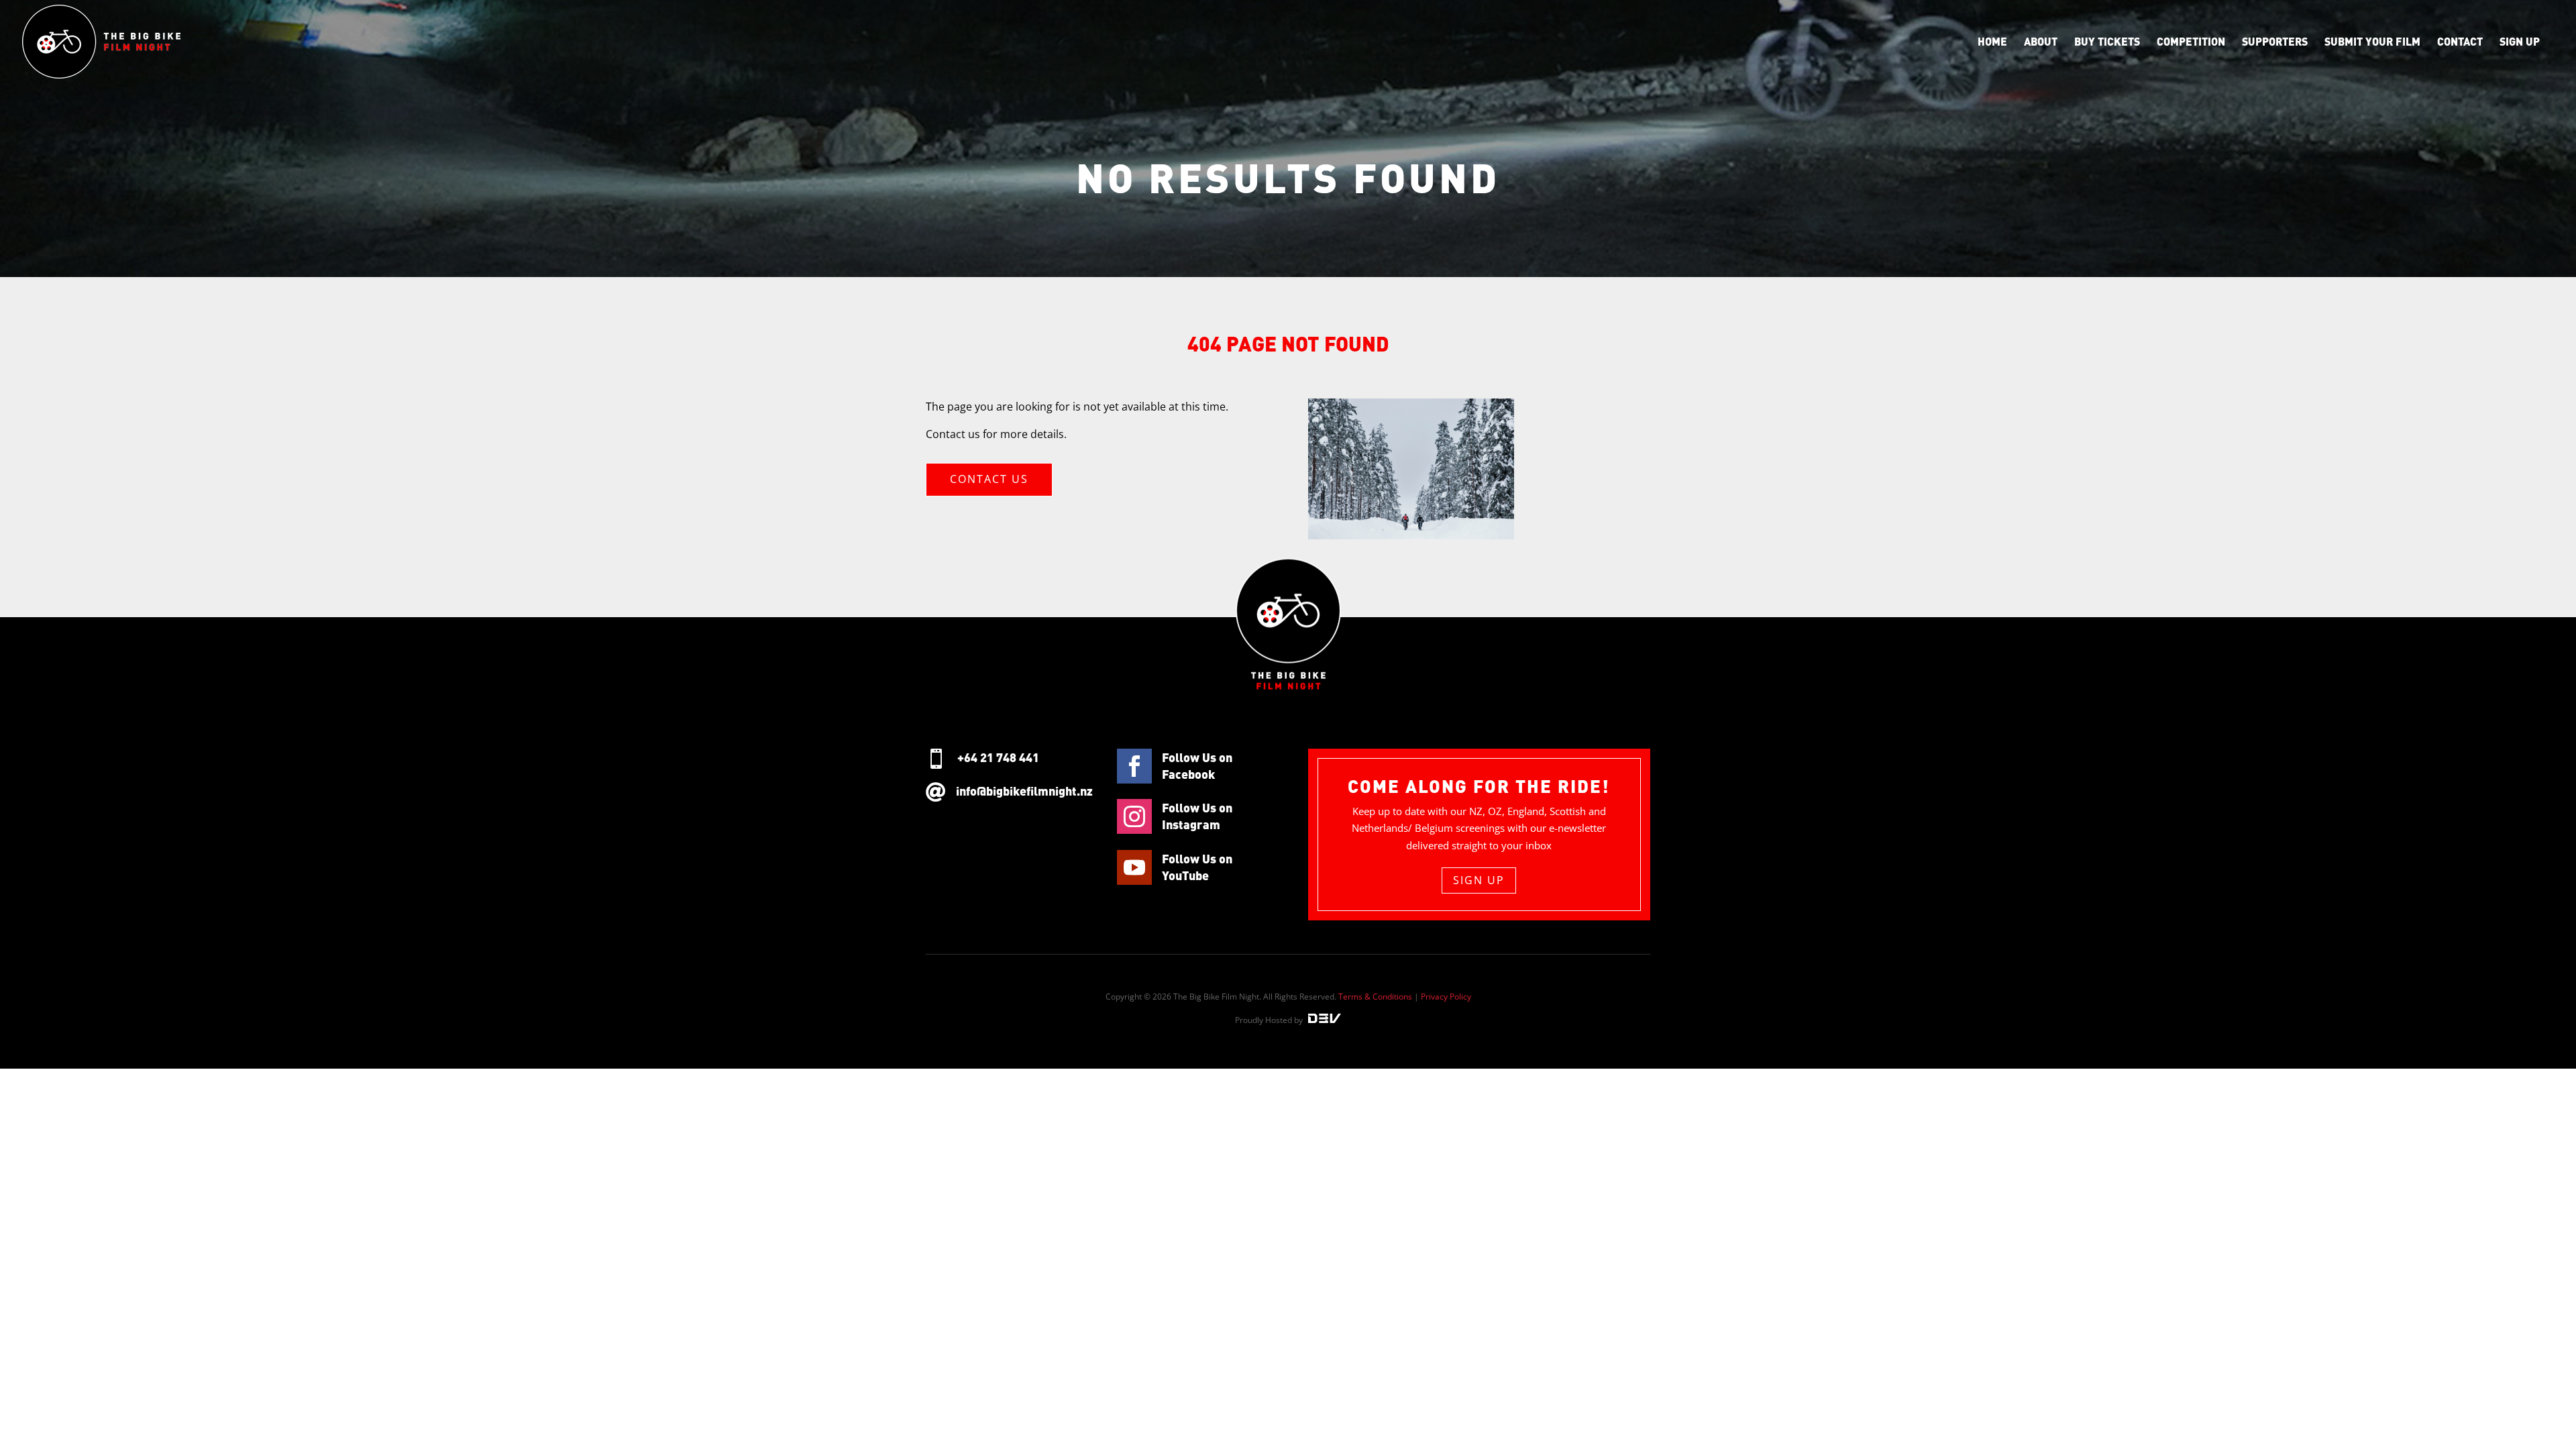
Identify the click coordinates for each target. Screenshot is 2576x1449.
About (2041, 42)
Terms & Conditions (1375, 997)
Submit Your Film (2372, 42)
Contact (2460, 42)
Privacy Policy (1446, 997)
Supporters (2275, 42)
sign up (1479, 880)
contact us (989, 479)
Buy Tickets (2107, 42)
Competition (2191, 42)
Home (1992, 42)
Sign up (2520, 42)
